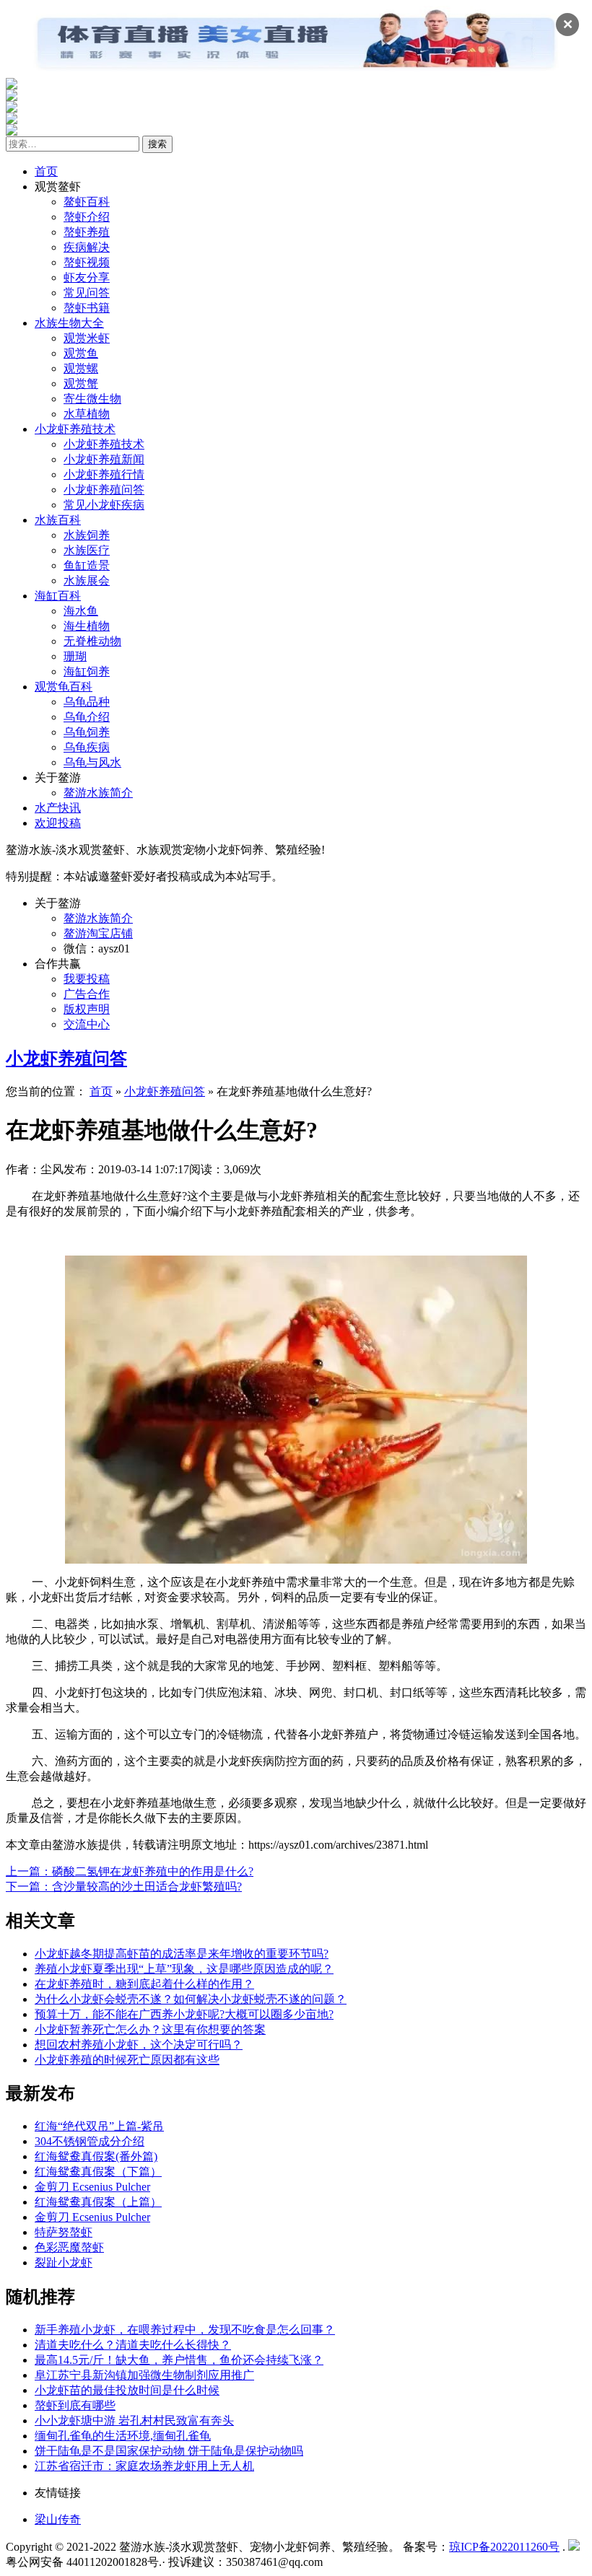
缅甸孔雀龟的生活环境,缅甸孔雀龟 (123, 2436)
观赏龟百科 (64, 687)
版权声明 (87, 1009)
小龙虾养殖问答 (104, 490)
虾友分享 (87, 277)
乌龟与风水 (92, 762)
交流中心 (87, 1024)
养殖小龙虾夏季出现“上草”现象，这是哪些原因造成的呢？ (184, 1969)
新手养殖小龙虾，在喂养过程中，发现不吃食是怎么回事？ (185, 2330)
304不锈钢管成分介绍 (90, 2141)
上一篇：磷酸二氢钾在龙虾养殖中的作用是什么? (130, 1871)
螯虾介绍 (87, 217)
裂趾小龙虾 (64, 2262)
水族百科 (58, 520)
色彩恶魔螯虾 (69, 2247)
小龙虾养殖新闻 (104, 459)
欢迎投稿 (58, 823)
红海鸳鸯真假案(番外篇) (96, 2156)
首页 (46, 171)
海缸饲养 (87, 671)
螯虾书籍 (87, 308)
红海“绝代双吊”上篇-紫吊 (99, 2126)
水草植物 (87, 414)
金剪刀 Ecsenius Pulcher (92, 2187)
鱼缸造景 (87, 565)
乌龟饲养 (87, 732)
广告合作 (87, 994)
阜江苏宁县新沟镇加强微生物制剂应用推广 (144, 2375)
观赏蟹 (81, 384)
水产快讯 (58, 808)
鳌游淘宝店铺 (98, 933)
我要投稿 (87, 979)
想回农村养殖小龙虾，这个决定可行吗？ (139, 2045)
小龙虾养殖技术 (75, 429)
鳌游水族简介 (98, 793)
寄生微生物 (92, 399)
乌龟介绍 (87, 717)
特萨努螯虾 (64, 2232)
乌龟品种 (87, 702)
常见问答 (87, 293)
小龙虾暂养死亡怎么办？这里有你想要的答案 (150, 2029)
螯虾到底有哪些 (75, 2405)
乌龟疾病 (87, 747)
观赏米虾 (87, 338)
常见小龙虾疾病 (104, 505)
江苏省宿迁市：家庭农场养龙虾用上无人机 (144, 2466)
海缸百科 (58, 596)
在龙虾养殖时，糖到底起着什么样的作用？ (144, 1984)
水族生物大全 (69, 323)
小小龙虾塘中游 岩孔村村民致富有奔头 (134, 2421)
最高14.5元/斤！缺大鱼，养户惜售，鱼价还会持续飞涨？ (179, 2360)
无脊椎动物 (92, 641)
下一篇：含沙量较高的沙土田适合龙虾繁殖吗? (124, 1887)
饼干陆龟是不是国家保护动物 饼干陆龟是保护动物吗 (169, 2451)
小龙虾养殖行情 (104, 474)
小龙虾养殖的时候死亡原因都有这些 (127, 2060)
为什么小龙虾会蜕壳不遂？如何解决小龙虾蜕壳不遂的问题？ (191, 1999)
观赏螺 (81, 368)
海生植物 (87, 626)
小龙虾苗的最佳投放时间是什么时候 (127, 2390)
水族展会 (87, 581)
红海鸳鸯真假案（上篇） (98, 2202)
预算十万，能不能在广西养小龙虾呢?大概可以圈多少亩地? (184, 2014)
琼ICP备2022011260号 (504, 2547)
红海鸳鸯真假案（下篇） (98, 2172)
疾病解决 (87, 247)
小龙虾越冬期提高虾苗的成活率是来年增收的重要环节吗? (182, 1954)
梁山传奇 (58, 2519)
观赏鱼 (81, 353)
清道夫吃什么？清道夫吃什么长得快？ (133, 2345)
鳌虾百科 (87, 202)
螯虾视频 (87, 262)
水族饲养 (87, 535)
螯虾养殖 (87, 232)
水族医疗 (87, 550)
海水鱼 (81, 611)
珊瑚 (75, 656)
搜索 (157, 144)
